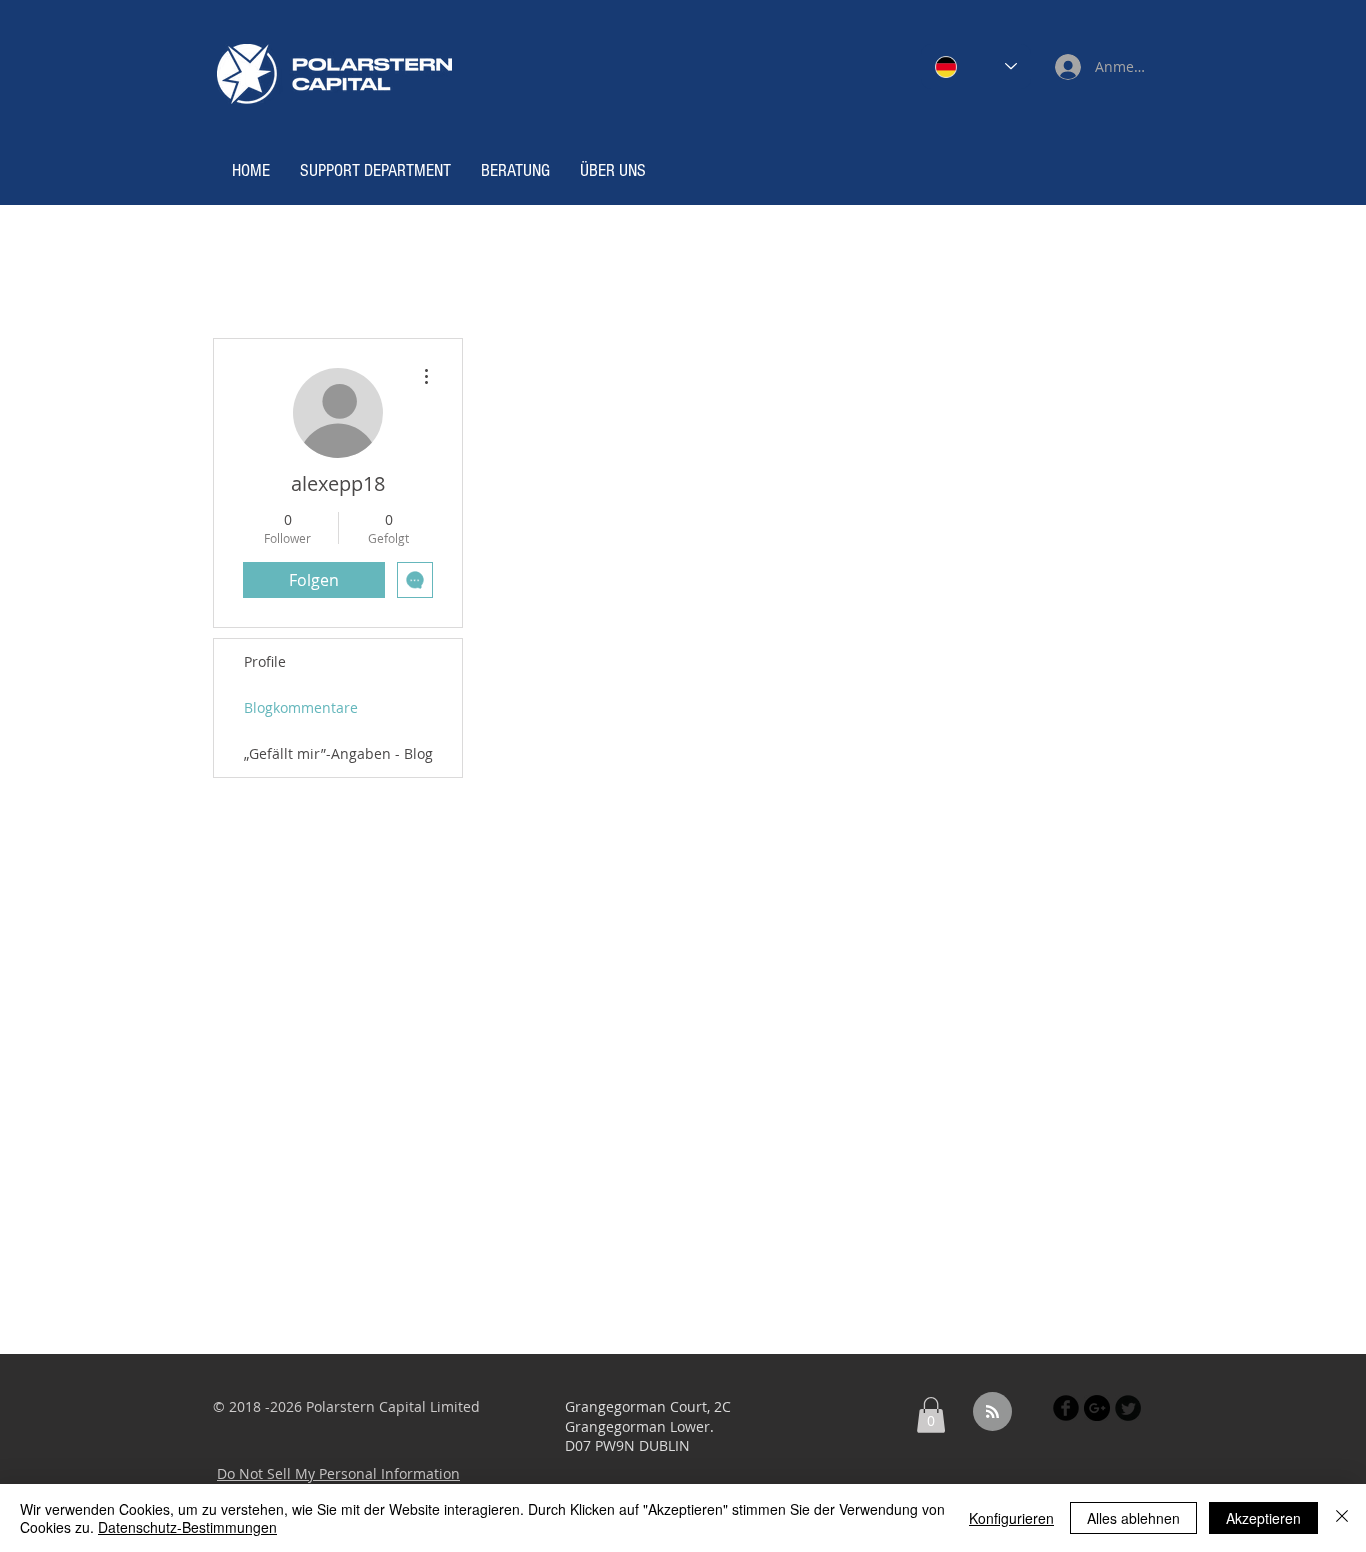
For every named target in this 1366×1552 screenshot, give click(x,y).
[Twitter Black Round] (1128, 1408)
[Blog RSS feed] (992, 1412)
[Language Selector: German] (976, 66)
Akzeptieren (1263, 1518)
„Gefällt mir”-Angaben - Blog (338, 753)
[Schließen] (1342, 1518)
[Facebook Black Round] (1066, 1408)
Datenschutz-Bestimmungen (187, 1527)
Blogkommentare (301, 707)
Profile (265, 661)
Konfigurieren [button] (1011, 1518)
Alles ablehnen (1133, 1518)
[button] (931, 1415)
